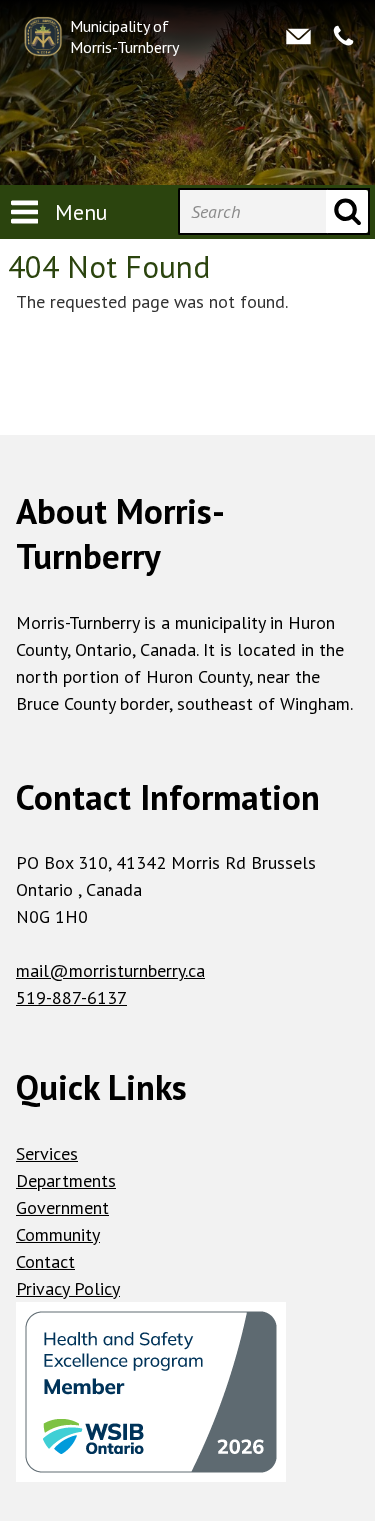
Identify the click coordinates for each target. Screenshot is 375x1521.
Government (62, 1207)
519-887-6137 (71, 997)
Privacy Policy (68, 1288)
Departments (66, 1180)
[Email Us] (298, 37)
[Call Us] (343, 37)
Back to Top (187, 402)
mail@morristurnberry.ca (110, 970)
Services (47, 1153)
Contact (45, 1261)
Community (58, 1234)
